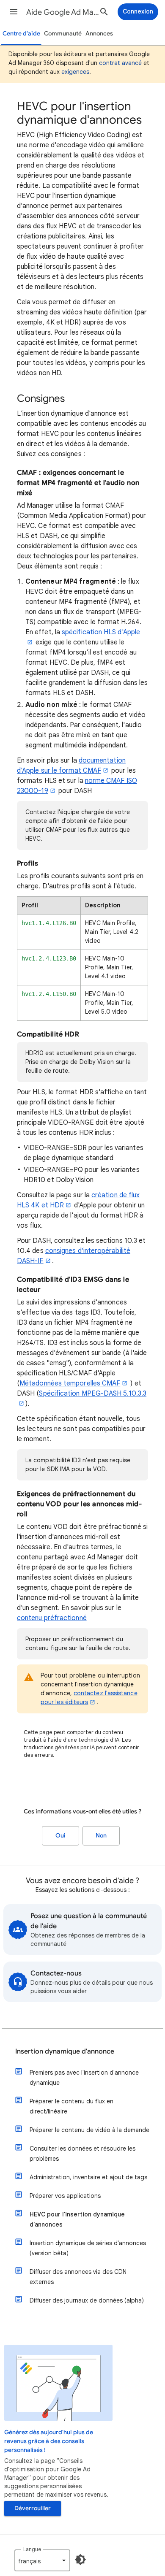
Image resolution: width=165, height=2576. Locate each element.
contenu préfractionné (52, 1618)
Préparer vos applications (65, 2196)
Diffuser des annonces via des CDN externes (78, 2277)
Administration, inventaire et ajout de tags (88, 2177)
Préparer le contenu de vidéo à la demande (89, 2130)
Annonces (99, 34)
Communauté (63, 34)
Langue (32, 2549)
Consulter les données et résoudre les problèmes (82, 2154)
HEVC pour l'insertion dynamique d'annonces (77, 2219)
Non (101, 1836)
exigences (75, 72)
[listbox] (42, 2560)
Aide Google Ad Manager (64, 12)
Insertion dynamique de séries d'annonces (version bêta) (88, 2248)
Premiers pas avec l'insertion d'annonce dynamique (84, 2078)
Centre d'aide (21, 34)
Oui (60, 1836)
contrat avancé (120, 63)
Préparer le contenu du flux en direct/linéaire (71, 2106)
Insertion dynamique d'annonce (65, 2051)
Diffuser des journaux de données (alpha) (87, 2300)
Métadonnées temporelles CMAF (70, 1383)
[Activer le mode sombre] (80, 2560)
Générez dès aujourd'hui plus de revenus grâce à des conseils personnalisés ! (49, 2441)
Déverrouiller (33, 2508)
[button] (14, 12)
